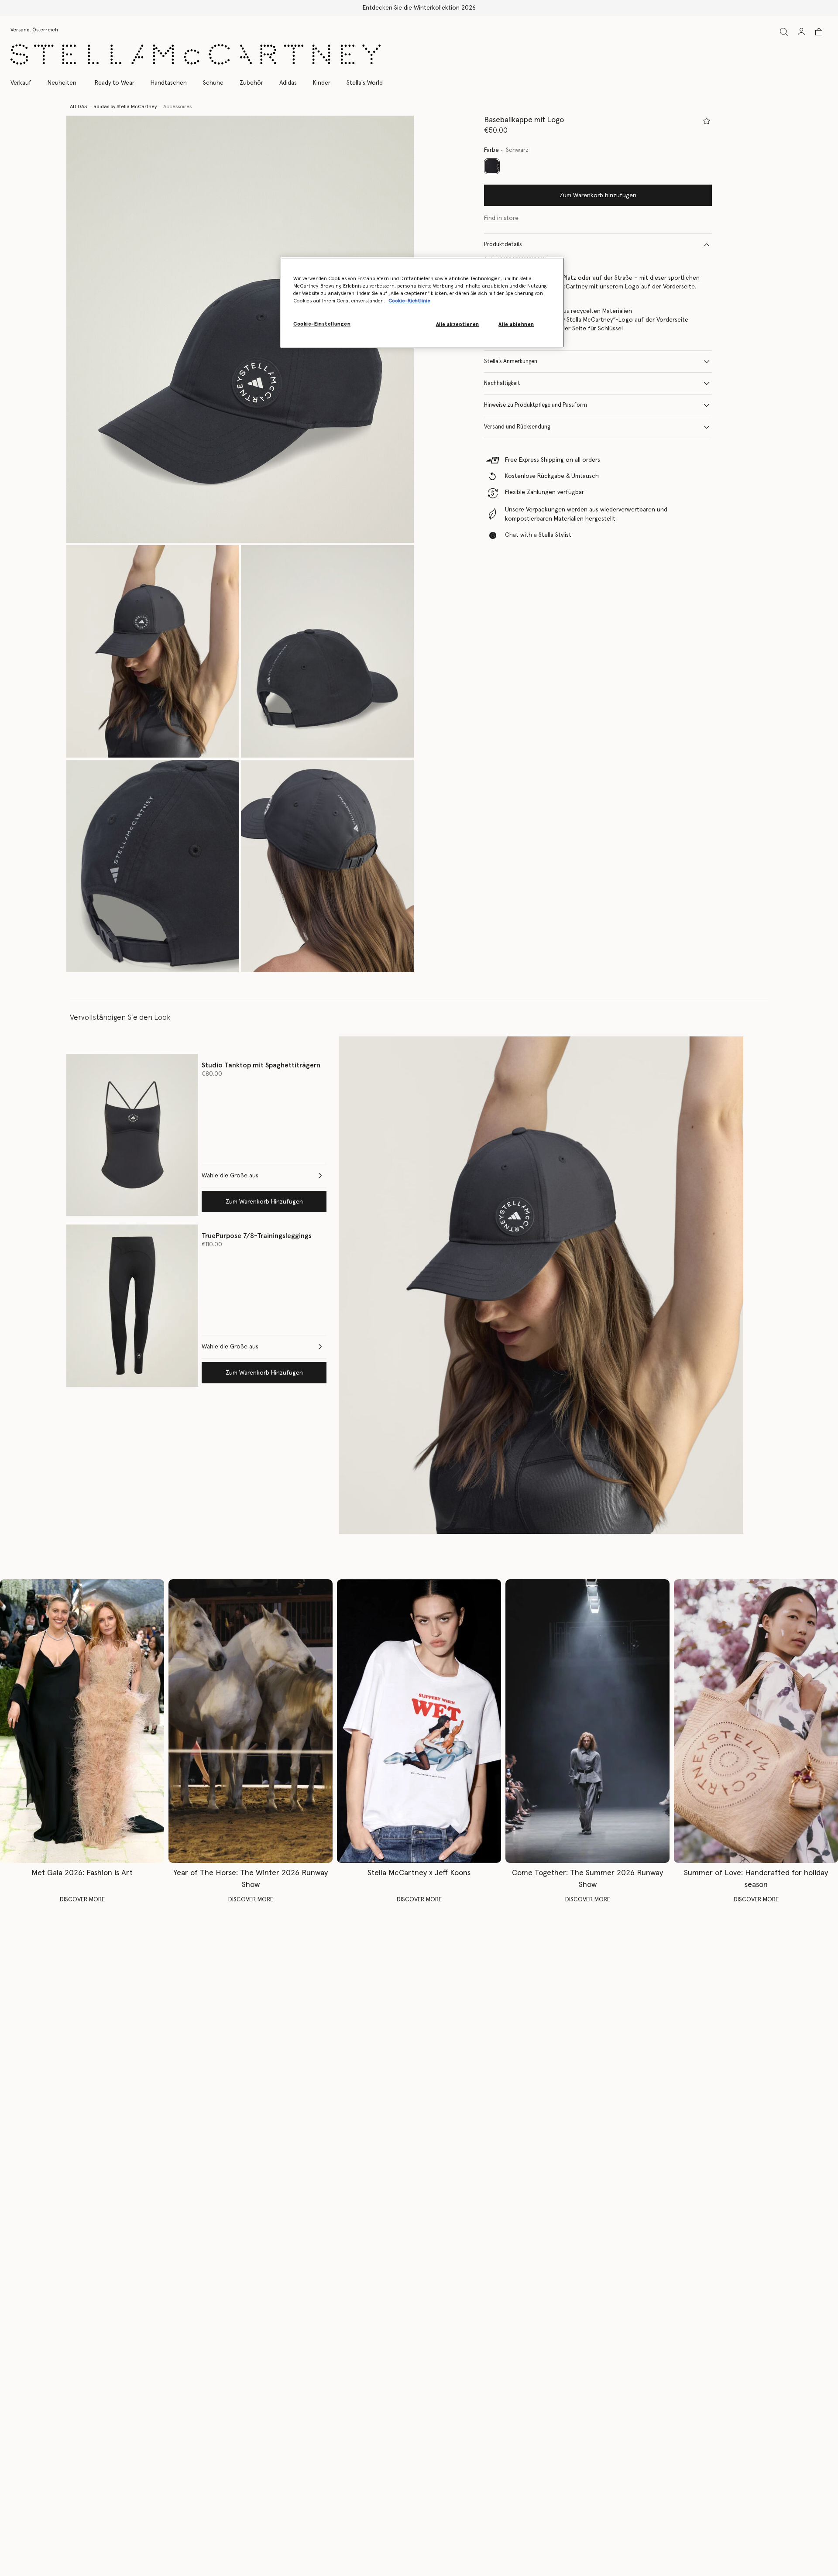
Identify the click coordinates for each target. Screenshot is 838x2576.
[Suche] (784, 32)
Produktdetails (503, 245)
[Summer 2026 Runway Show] (587, 1721)
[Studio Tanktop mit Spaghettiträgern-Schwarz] (132, 1135)
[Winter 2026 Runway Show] (251, 1721)
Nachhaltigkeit (502, 383)
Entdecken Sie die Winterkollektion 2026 (419, 8)
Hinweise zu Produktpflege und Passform (536, 405)
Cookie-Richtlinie (409, 301)
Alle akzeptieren (458, 325)
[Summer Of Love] (756, 1721)
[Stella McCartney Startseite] (196, 54)
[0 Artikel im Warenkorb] (819, 32)
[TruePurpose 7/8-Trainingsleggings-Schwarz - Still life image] (132, 1305)
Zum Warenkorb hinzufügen (598, 196)
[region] (422, 303)
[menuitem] (62, 83)
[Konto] (801, 31)
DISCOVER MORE (82, 1900)
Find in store (501, 218)
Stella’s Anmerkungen (511, 362)
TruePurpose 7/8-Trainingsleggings (257, 1236)
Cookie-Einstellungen (322, 324)
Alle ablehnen (516, 325)
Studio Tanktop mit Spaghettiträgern (261, 1065)
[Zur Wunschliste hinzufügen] (707, 121)
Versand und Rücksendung (517, 427)
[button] (240, 329)
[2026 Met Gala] (82, 1721)
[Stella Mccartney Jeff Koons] (419, 1721)
